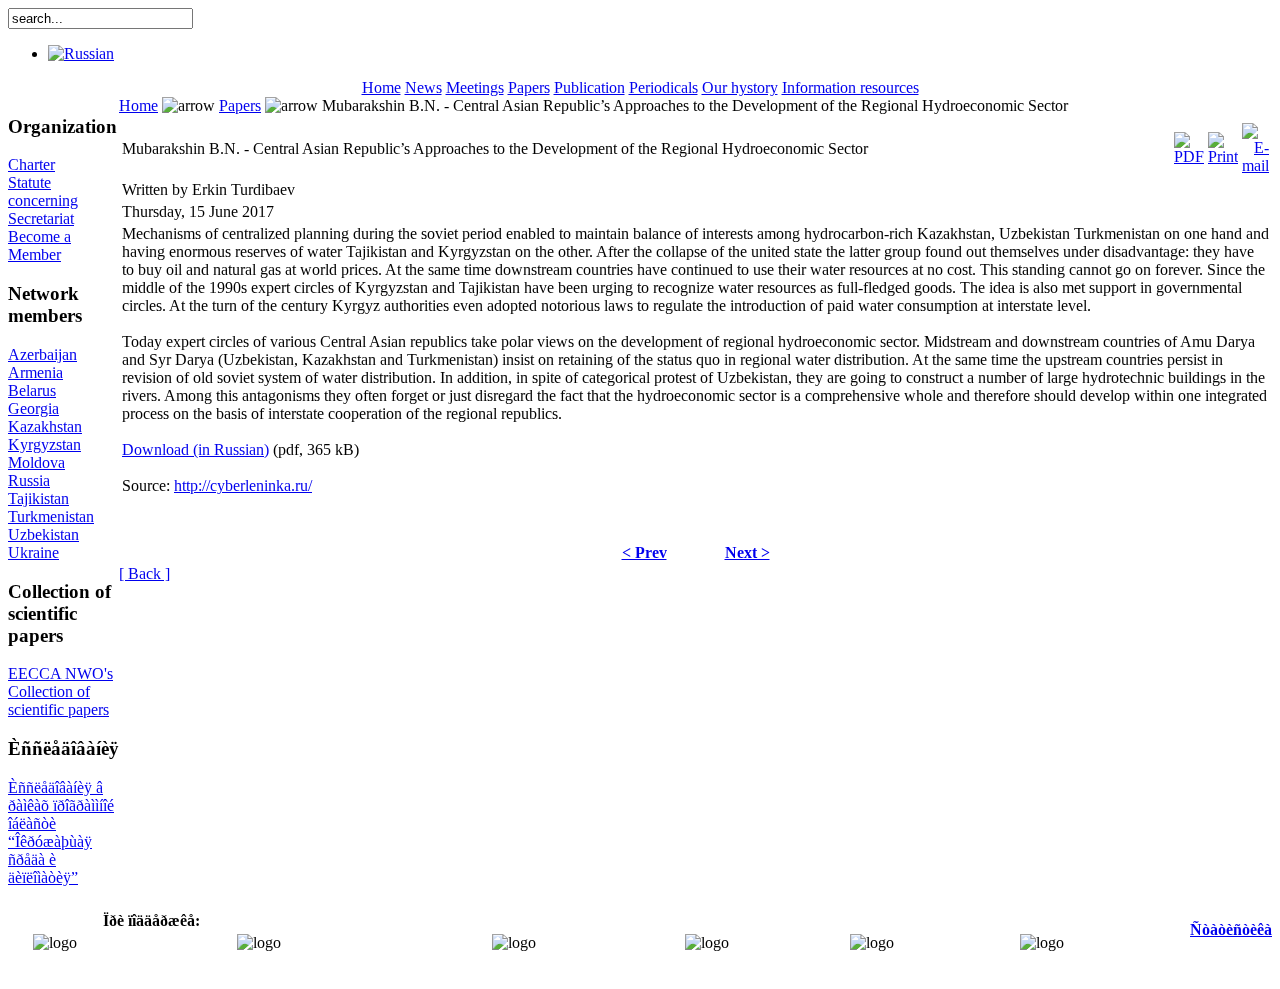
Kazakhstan (45, 426)
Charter (31, 164)
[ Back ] (144, 573)
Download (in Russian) (195, 449)
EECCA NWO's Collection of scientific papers (60, 691)
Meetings (475, 87)
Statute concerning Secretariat (43, 200)
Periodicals (663, 87)
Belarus (32, 390)
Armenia (35, 372)
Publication (589, 87)
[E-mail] (1255, 143)
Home (381, 87)
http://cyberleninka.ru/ (243, 485)
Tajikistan (38, 498)
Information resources (850, 87)
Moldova (36, 462)
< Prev (644, 552)
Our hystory (740, 87)
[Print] (1223, 143)
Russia (29, 480)
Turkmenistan (51, 516)
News (423, 87)
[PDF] (1189, 143)
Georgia (33, 408)
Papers (529, 87)
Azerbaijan (42, 354)
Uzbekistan (43, 534)
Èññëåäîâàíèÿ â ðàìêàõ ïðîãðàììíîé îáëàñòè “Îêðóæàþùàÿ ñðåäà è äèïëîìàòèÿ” (61, 832)
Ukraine (33, 552)
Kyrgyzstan (44, 444)
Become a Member (39, 245)
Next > (747, 552)
